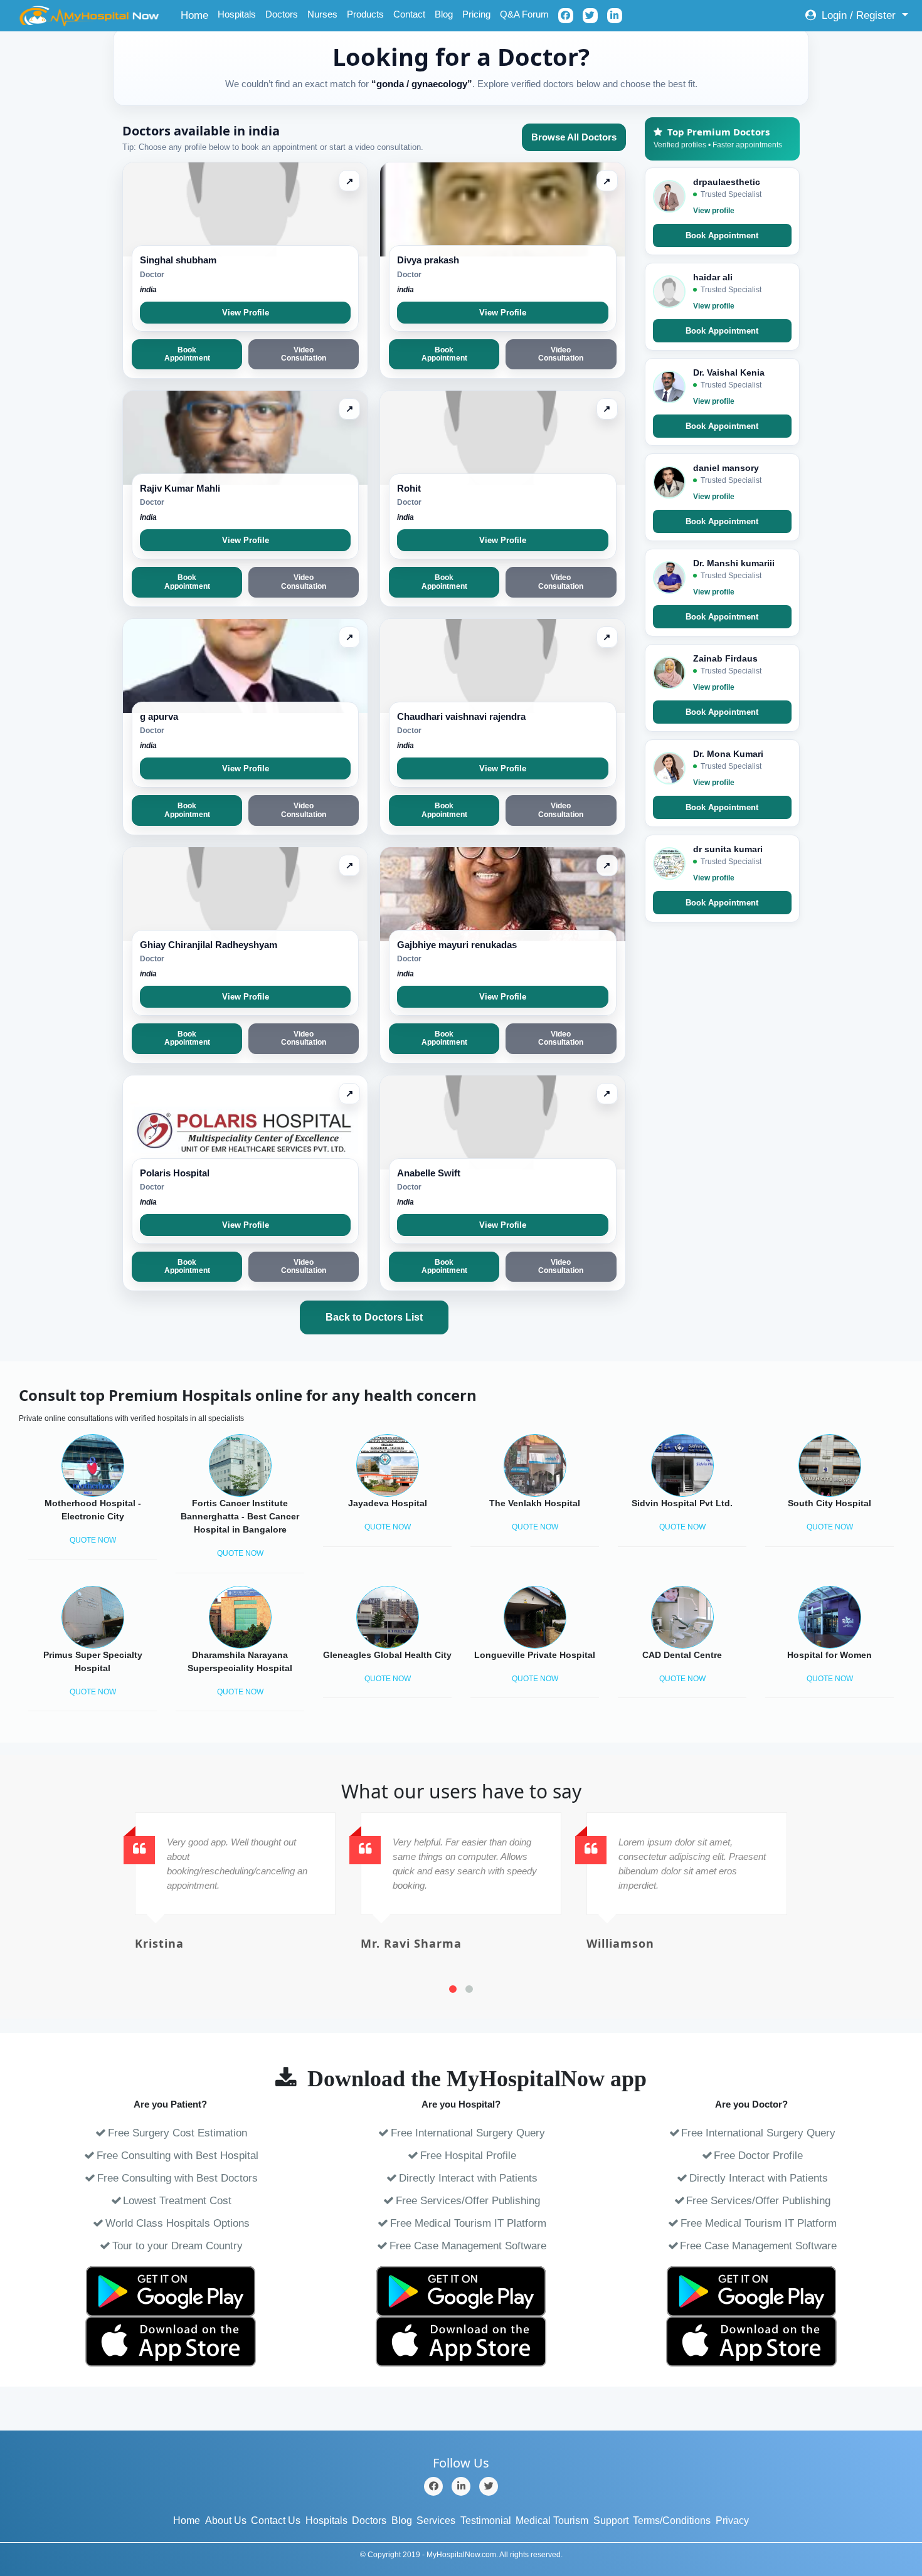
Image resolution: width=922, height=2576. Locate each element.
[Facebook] (433, 2486)
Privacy (732, 2521)
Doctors (282, 14)
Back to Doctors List (374, 1317)
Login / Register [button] (859, 15)
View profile (714, 211)
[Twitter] (489, 2486)
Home (197, 15)
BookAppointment (187, 354)
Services (436, 2521)
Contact (409, 14)
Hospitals (237, 14)
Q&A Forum (524, 14)
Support (611, 2521)
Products (365, 14)
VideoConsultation (304, 354)
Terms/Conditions (672, 2521)
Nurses (322, 14)
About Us (226, 2521)
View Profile (246, 313)
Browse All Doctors (574, 137)
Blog (444, 14)
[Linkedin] (461, 2486)
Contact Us (276, 2521)
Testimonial (486, 2521)
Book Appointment (722, 235)
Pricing (476, 14)
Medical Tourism (552, 2521)
